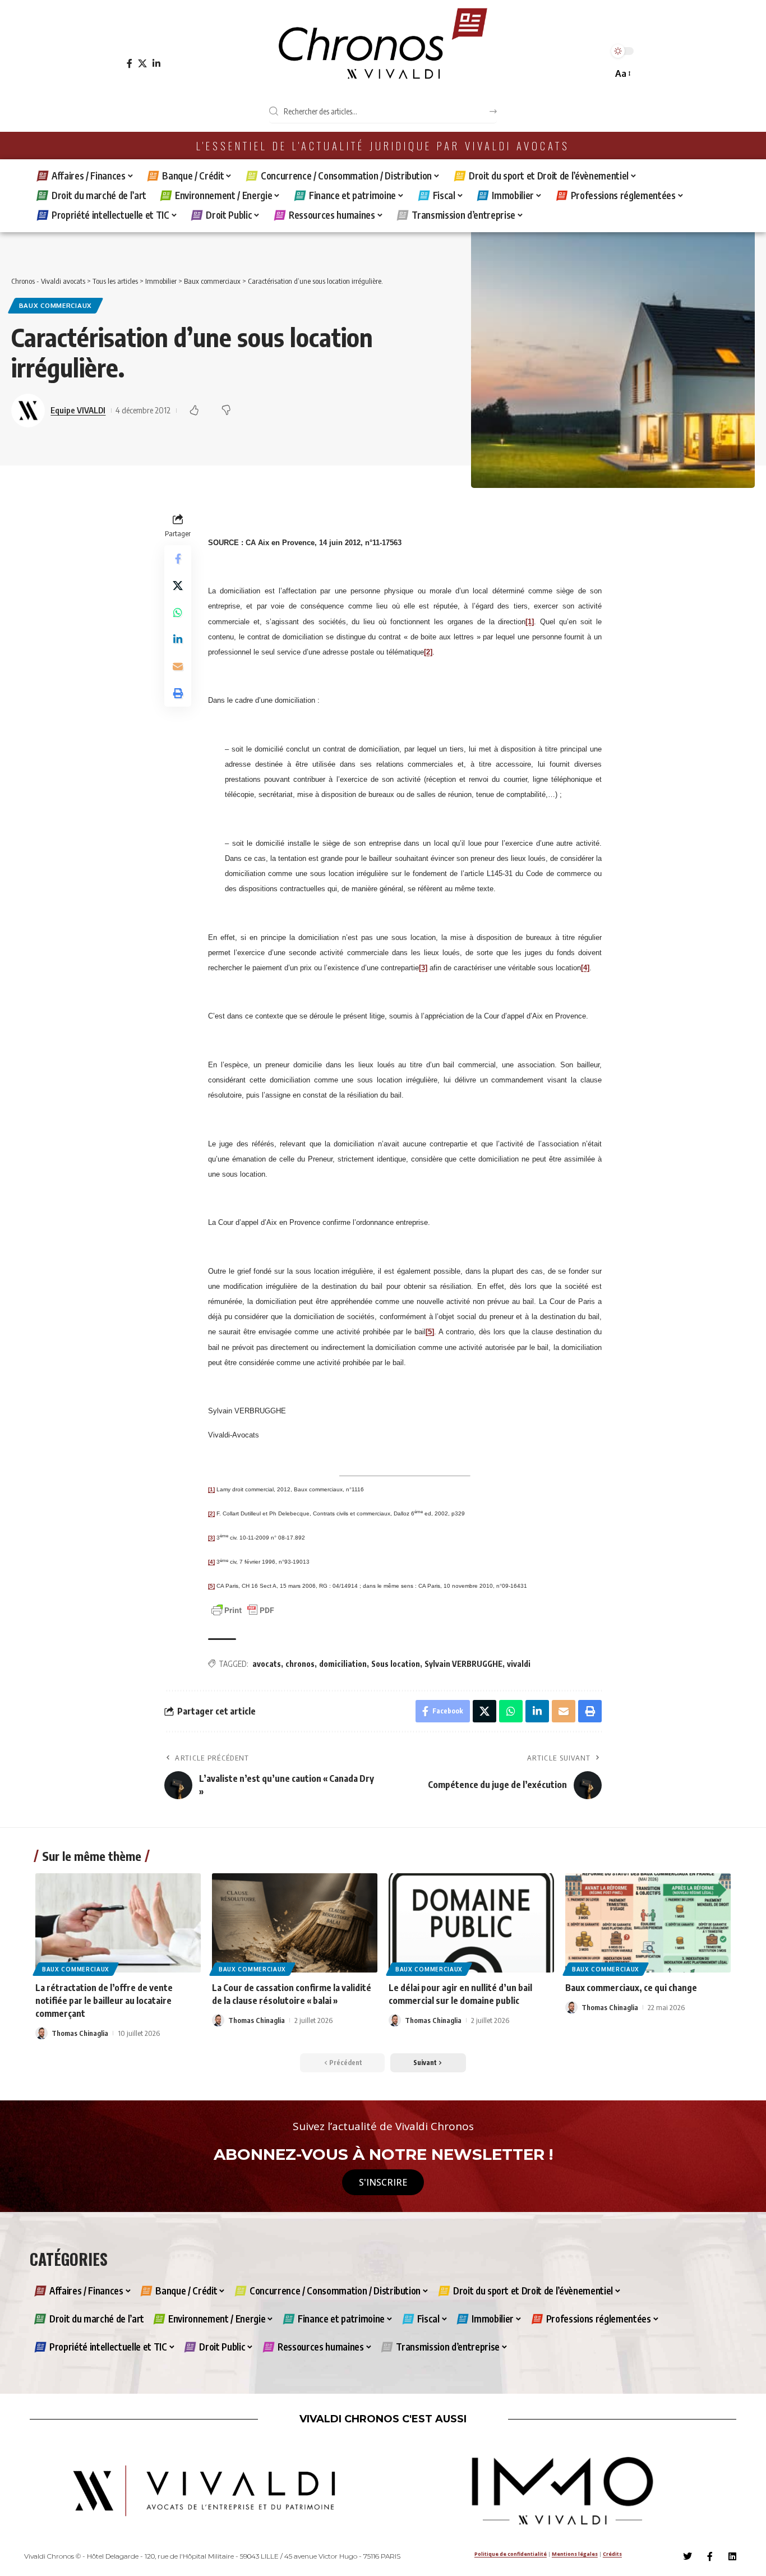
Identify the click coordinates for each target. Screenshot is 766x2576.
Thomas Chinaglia (80, 2033)
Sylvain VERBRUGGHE (463, 1664)
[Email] (178, 666)
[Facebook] (130, 64)
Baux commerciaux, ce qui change (631, 1988)
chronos (300, 1664)
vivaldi (519, 1664)
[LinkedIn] (156, 64)
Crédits (612, 2554)
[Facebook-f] (710, 2556)
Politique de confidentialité (511, 2554)
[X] (142, 64)
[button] (622, 74)
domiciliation (343, 1664)
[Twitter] (687, 2556)
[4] (585, 968)
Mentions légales (575, 2554)
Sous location (396, 1664)
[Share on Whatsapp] (178, 612)
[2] (428, 652)
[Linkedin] (732, 2556)
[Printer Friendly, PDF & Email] (243, 1609)
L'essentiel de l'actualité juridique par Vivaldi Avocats (383, 146)
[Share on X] (178, 586)
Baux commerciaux (56, 305)
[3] (423, 968)
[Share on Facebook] (178, 559)
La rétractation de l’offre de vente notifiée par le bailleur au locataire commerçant (104, 2001)
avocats (267, 1664)
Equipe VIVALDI (78, 410)
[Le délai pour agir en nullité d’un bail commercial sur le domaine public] (471, 1923)
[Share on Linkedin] (178, 639)
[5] (430, 1332)
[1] (530, 622)
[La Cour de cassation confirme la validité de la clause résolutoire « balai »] (295, 1923)
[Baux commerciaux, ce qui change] (648, 1923)
